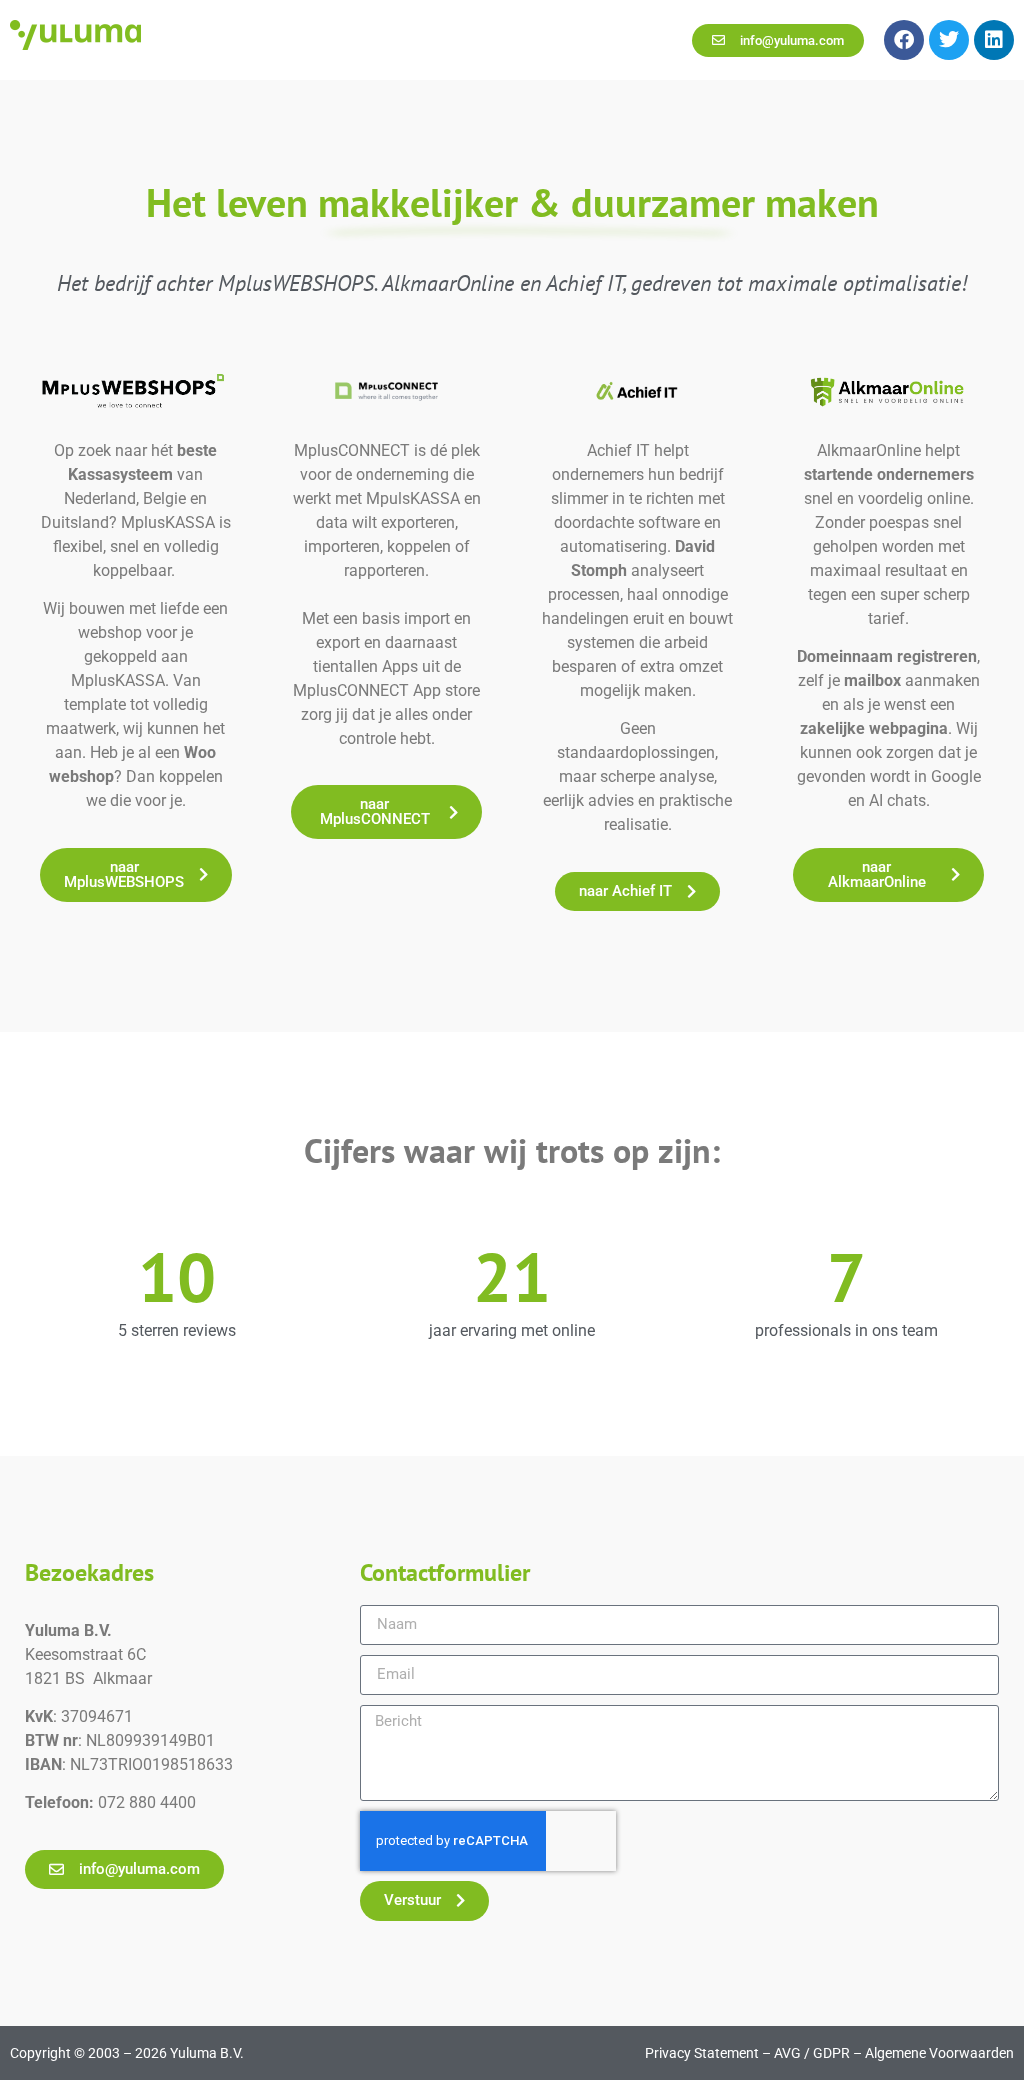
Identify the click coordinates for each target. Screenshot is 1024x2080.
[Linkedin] (994, 40)
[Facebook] (904, 40)
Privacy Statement (702, 2053)
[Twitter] (949, 40)
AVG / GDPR (812, 2053)
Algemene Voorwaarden (939, 2053)
